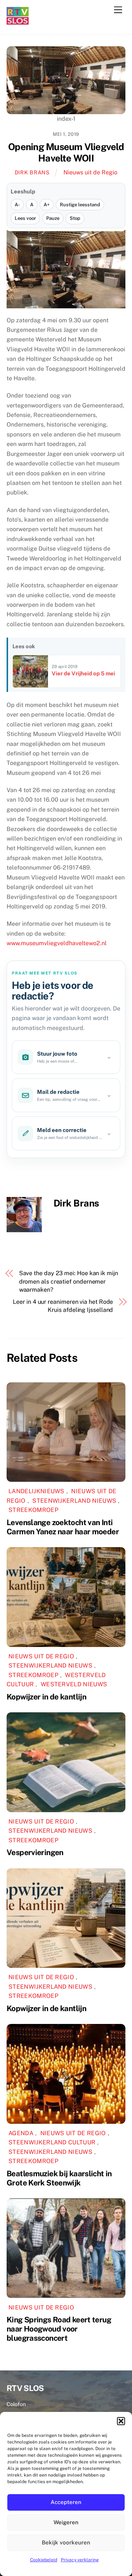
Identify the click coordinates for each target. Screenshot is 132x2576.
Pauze (53, 218)
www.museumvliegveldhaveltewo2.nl (57, 943)
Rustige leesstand (80, 205)
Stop (75, 218)
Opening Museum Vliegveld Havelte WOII (66, 153)
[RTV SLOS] (18, 21)
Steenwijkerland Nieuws (74, 1501)
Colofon (16, 2404)
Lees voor (25, 218)
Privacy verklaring (80, 2560)
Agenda (21, 2133)
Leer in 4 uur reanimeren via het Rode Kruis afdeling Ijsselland (63, 1306)
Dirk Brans (32, 172)
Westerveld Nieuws (74, 1684)
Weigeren (66, 2522)
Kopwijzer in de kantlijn (46, 1697)
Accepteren (66, 2502)
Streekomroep (33, 1510)
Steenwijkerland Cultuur (52, 2142)
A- (17, 205)
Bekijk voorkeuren (66, 2542)
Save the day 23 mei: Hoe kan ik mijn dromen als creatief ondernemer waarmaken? (69, 1281)
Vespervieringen (35, 1852)
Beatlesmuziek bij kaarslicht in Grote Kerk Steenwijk (59, 2178)
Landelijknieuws (36, 1491)
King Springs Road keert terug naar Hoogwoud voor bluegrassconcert (59, 2329)
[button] (121, 2421)
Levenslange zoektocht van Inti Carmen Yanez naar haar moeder (63, 1527)
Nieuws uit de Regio (90, 172)
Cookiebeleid (44, 2560)
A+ (47, 205)
